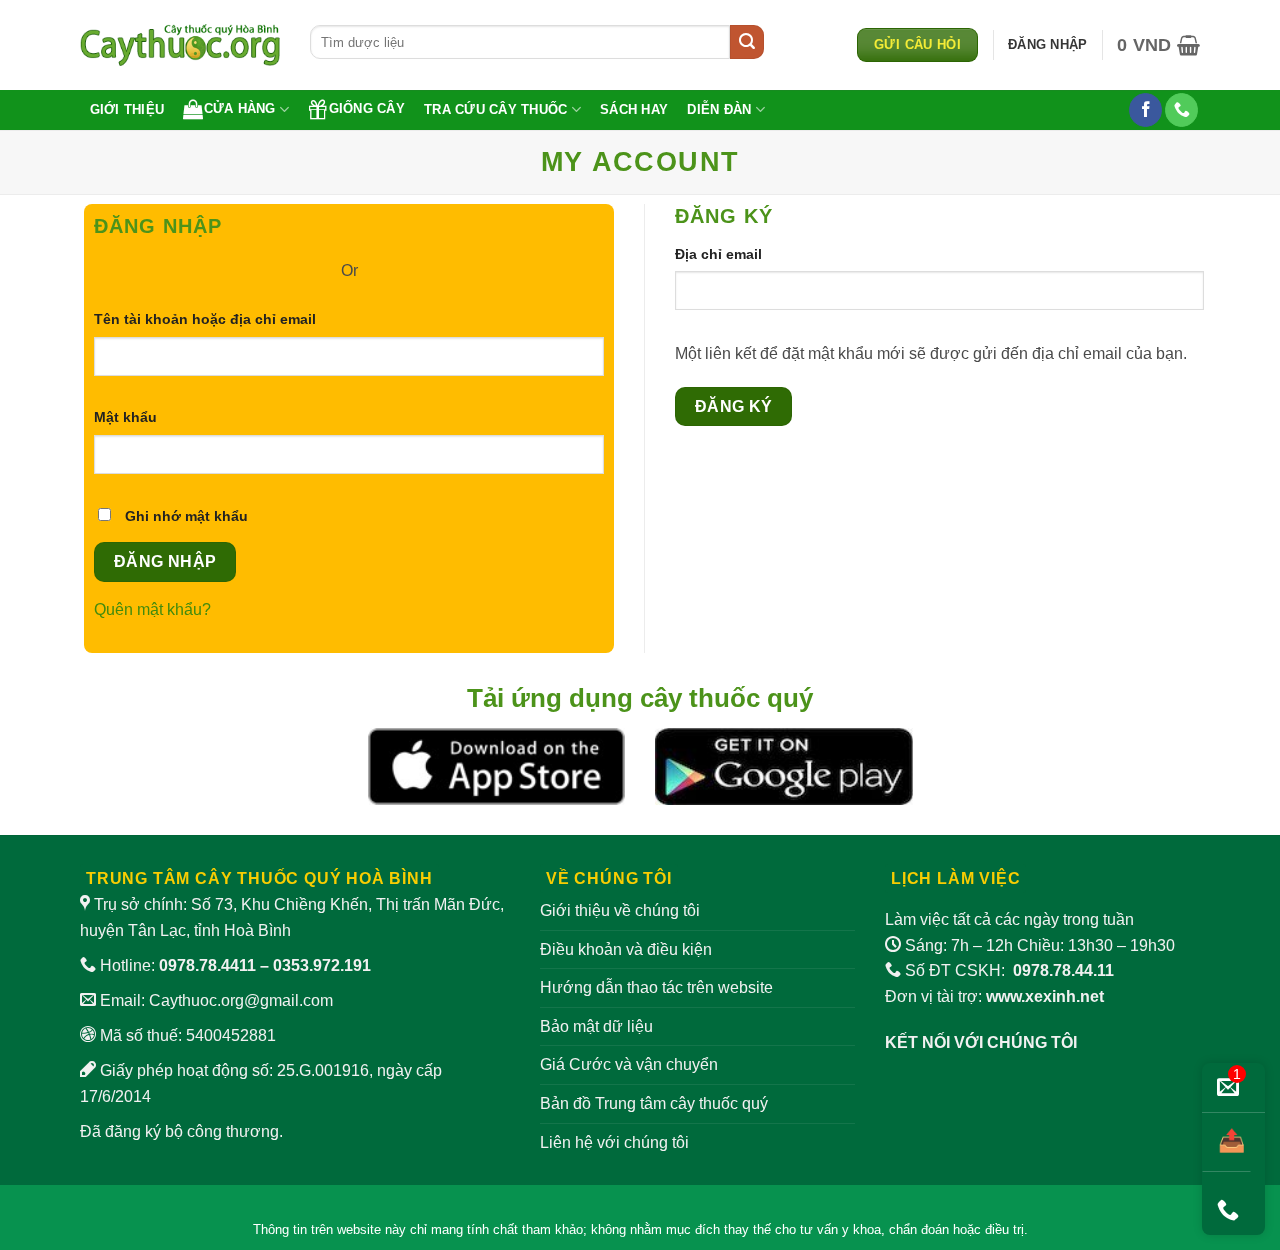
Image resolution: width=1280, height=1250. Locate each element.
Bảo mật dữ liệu (596, 1026)
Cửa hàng (240, 108)
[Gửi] (747, 42)
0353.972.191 (322, 965)
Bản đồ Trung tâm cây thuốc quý (654, 1103)
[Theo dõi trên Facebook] (1145, 110)
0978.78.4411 (207, 965)
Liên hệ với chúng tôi (614, 1142)
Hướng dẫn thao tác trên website (656, 987)
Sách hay (634, 109)
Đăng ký (734, 406)
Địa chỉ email (740, 255)
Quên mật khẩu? (152, 609)
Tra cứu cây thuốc (495, 109)
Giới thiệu (127, 109)
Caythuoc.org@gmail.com (241, 1000)
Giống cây (367, 108)
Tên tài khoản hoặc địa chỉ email (226, 320)
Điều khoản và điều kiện (626, 949)
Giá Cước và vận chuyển (629, 1064)
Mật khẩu (147, 418)
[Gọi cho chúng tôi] (1181, 110)
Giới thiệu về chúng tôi (620, 910)
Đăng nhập (165, 561)
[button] (1158, 45)
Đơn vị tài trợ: (994, 996)
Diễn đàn (719, 109)
